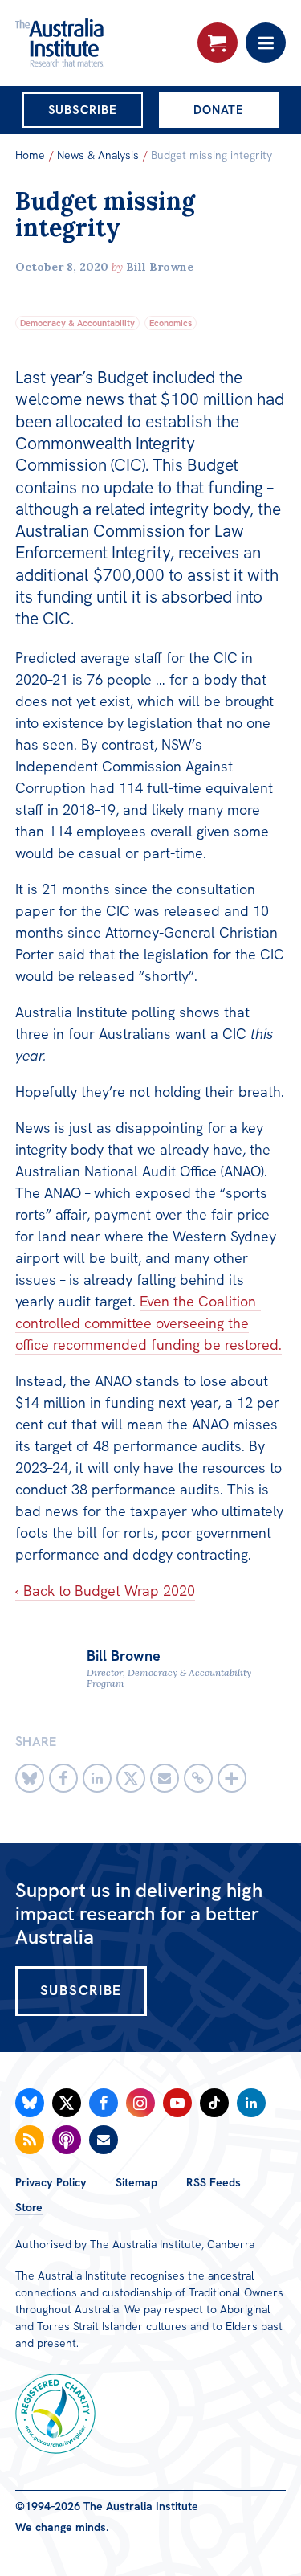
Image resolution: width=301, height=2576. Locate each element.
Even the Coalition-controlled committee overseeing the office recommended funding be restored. (148, 1323)
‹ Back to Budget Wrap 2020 (105, 1591)
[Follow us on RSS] (30, 2140)
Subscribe (83, 110)
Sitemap (136, 2182)
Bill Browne (160, 267)
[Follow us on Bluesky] (30, 2103)
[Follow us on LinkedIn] (251, 2103)
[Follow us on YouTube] (177, 2103)
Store (29, 2207)
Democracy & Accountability (77, 323)
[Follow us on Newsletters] (104, 2140)
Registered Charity (55, 2414)
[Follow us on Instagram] (140, 2103)
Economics (171, 323)
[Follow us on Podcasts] (67, 2140)
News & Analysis (98, 155)
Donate (219, 110)
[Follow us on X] (67, 2103)
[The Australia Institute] (102, 43)
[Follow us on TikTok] (214, 2103)
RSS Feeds (214, 2182)
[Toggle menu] (266, 43)
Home (30, 155)
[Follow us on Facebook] (104, 2103)
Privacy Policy (51, 2182)
